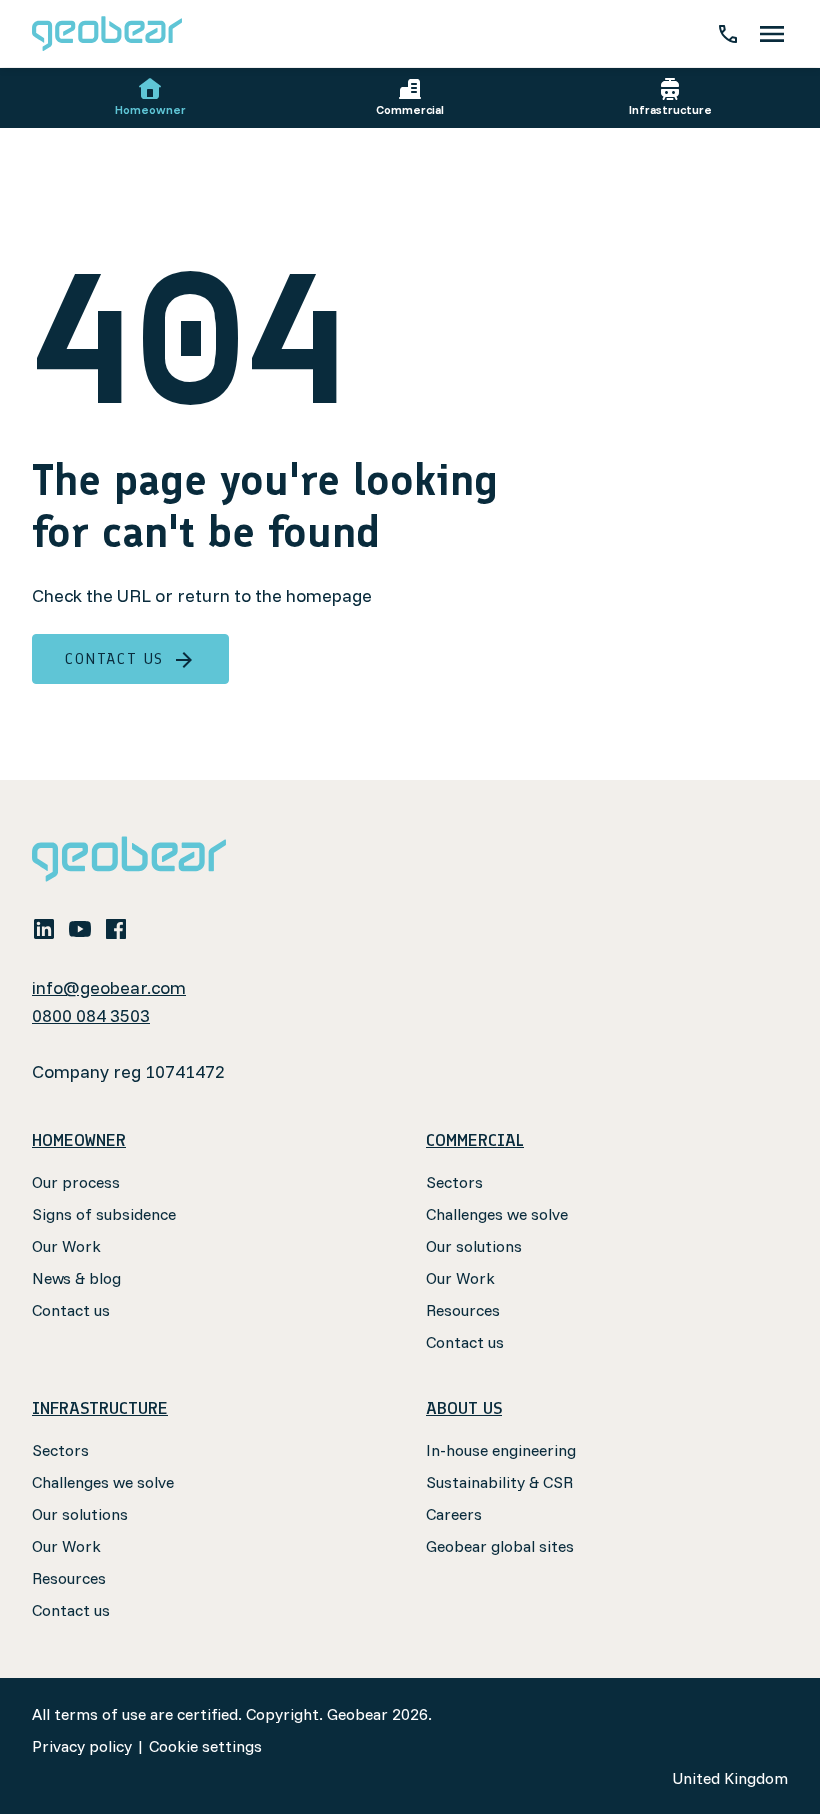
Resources (463, 1310)
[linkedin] (44, 928)
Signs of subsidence (104, 1214)
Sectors (454, 1182)
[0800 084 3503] (728, 34)
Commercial (410, 109)
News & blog (76, 1278)
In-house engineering (501, 1450)
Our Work (66, 1246)
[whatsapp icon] (152, 928)
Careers (454, 1514)
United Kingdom (730, 1778)
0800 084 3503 (91, 1015)
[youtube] (80, 928)
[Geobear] (107, 33)
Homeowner (150, 109)
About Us (464, 1408)
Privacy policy (82, 1746)
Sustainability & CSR (499, 1482)
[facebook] (116, 928)
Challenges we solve (497, 1214)
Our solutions (474, 1246)
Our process (76, 1182)
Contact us (114, 658)
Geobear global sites (500, 1546)
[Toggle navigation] (772, 34)
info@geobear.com (109, 987)
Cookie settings (205, 1746)
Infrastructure (670, 109)
